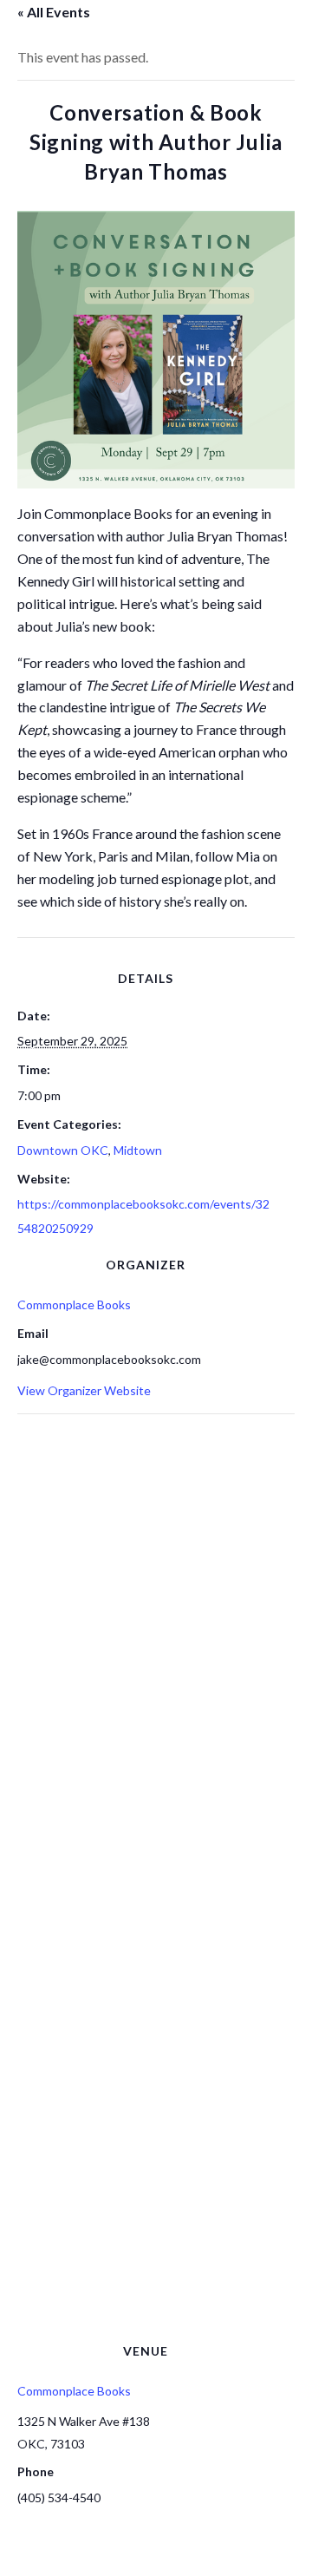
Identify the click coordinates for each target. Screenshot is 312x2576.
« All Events (54, 12)
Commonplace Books (74, 1304)
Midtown (138, 1150)
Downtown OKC (63, 1150)
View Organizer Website (84, 1390)
